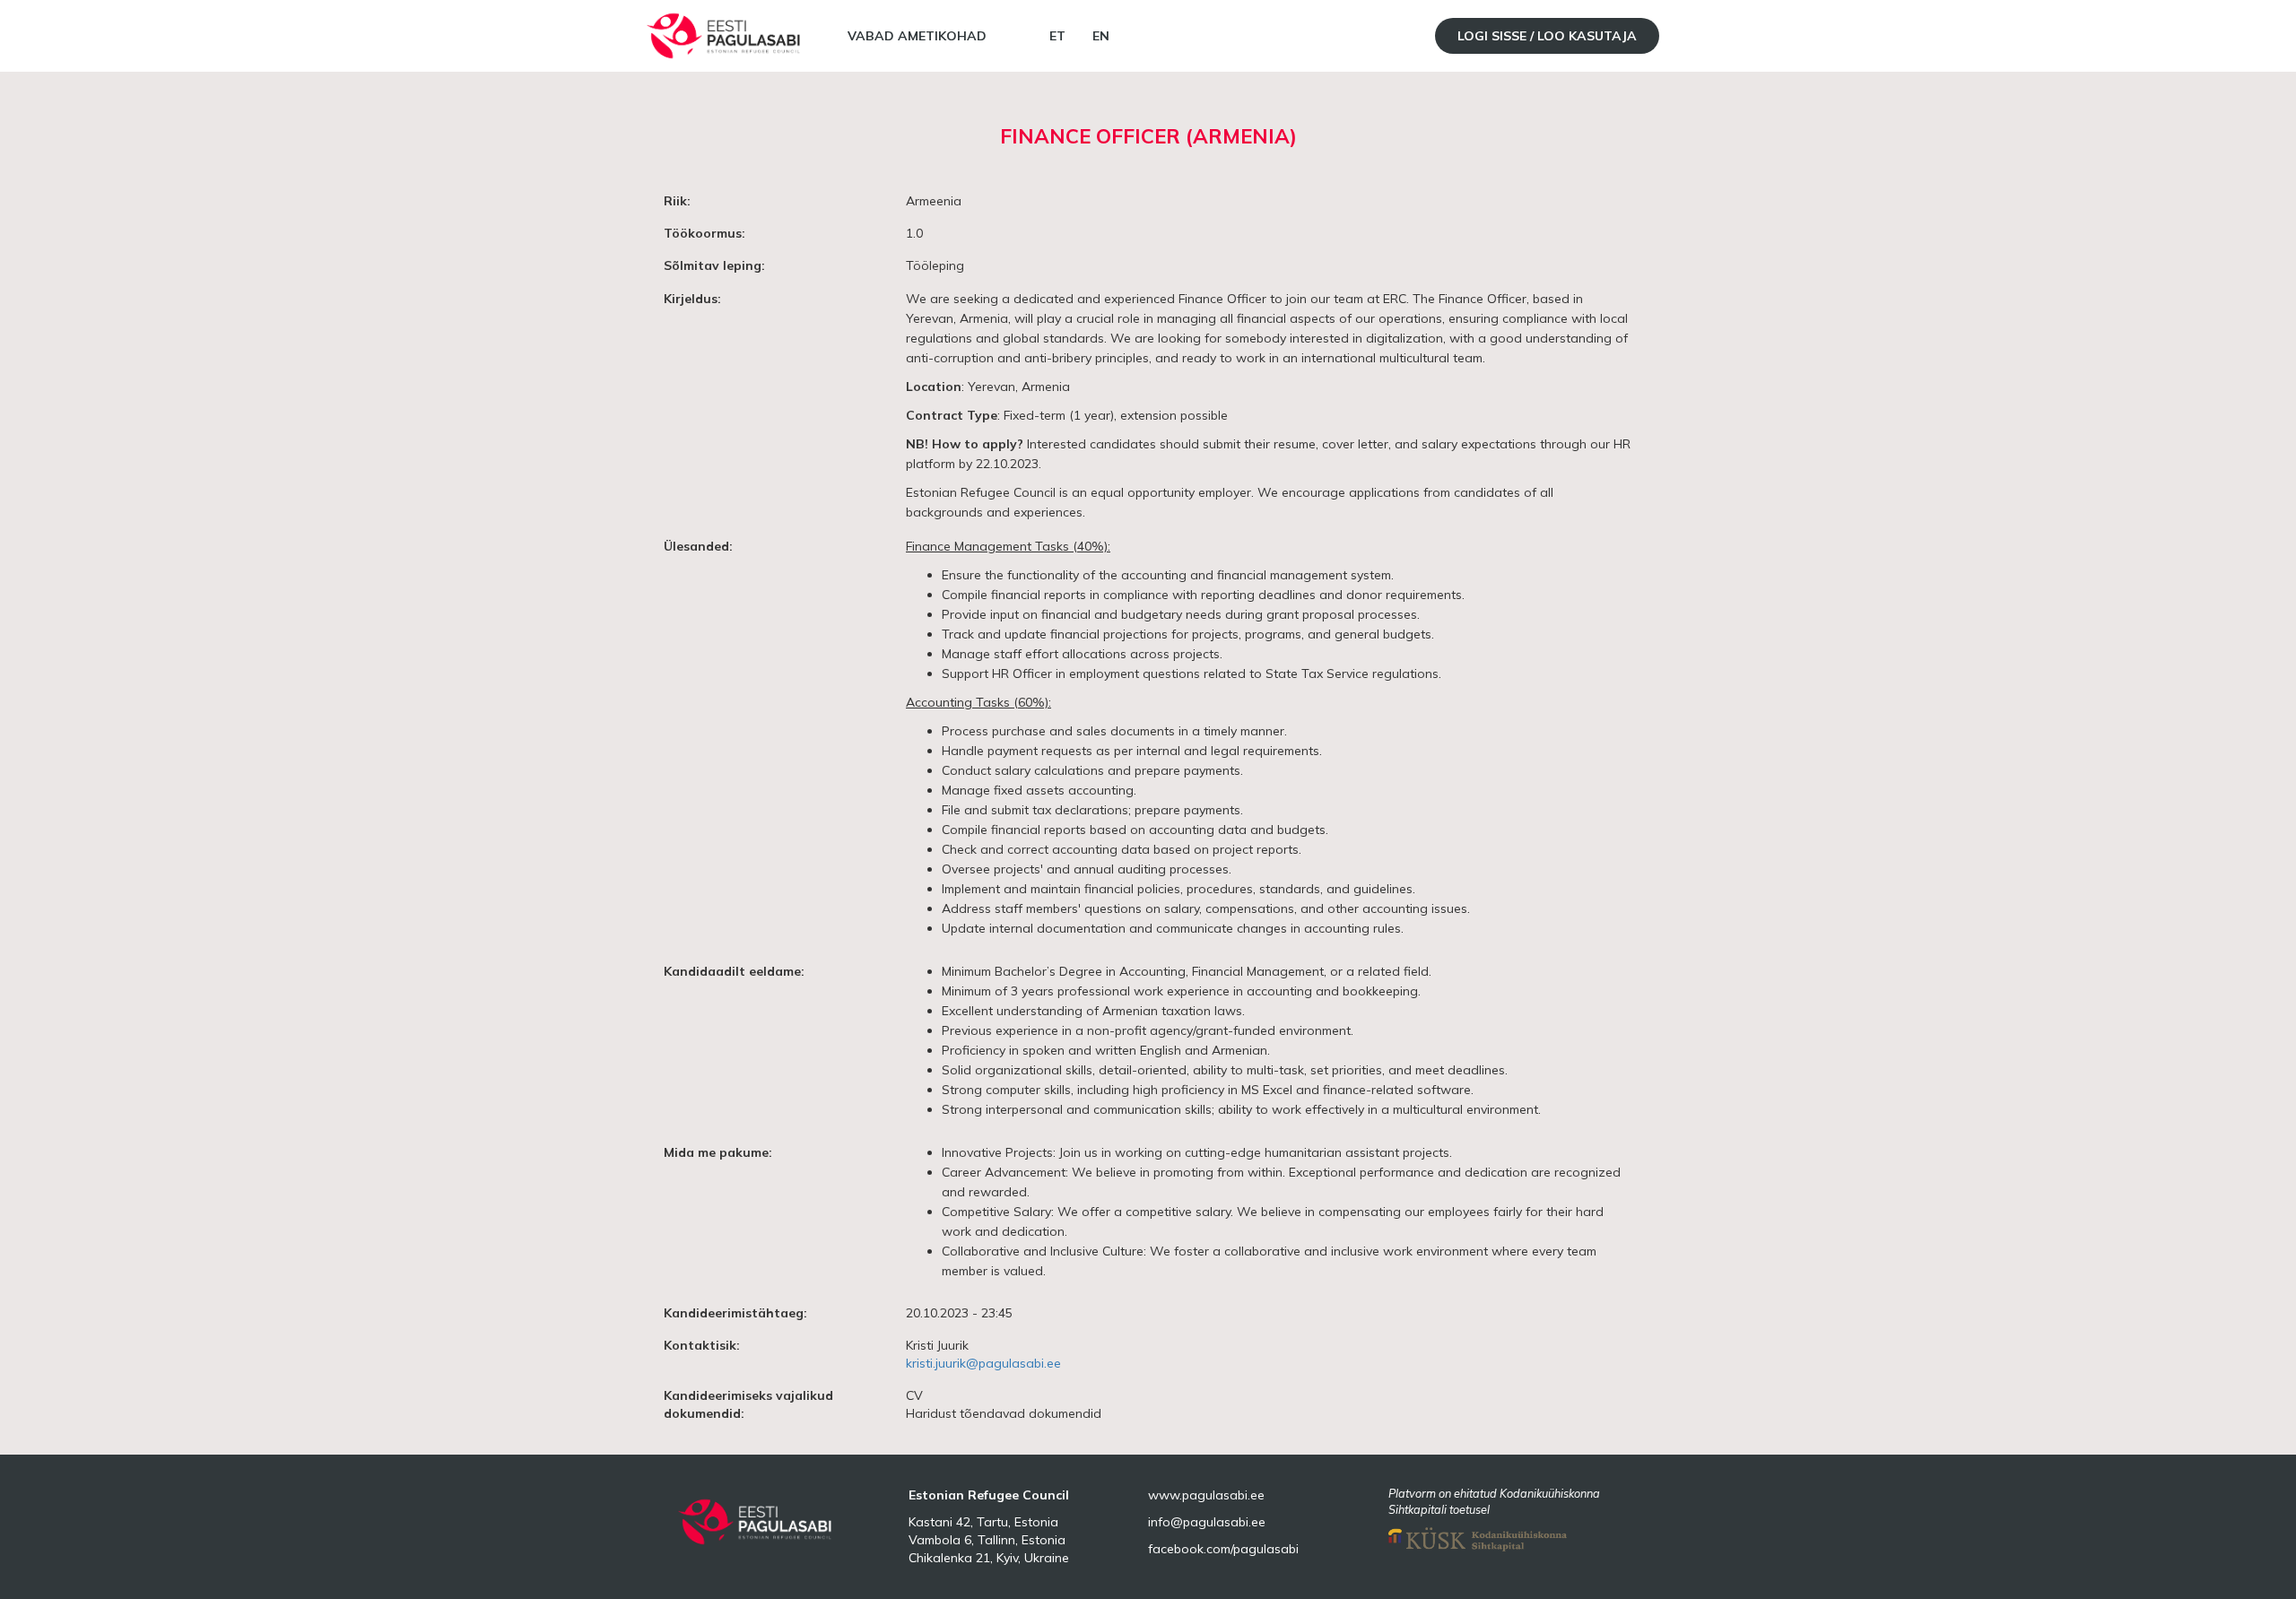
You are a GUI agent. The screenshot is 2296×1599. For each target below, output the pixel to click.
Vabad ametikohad (917, 36)
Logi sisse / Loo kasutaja (1547, 36)
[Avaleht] (726, 36)
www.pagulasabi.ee (1206, 1495)
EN (1101, 36)
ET (1057, 36)
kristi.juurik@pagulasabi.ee (983, 1363)
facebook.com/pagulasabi (1223, 1549)
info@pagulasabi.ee (1207, 1522)
